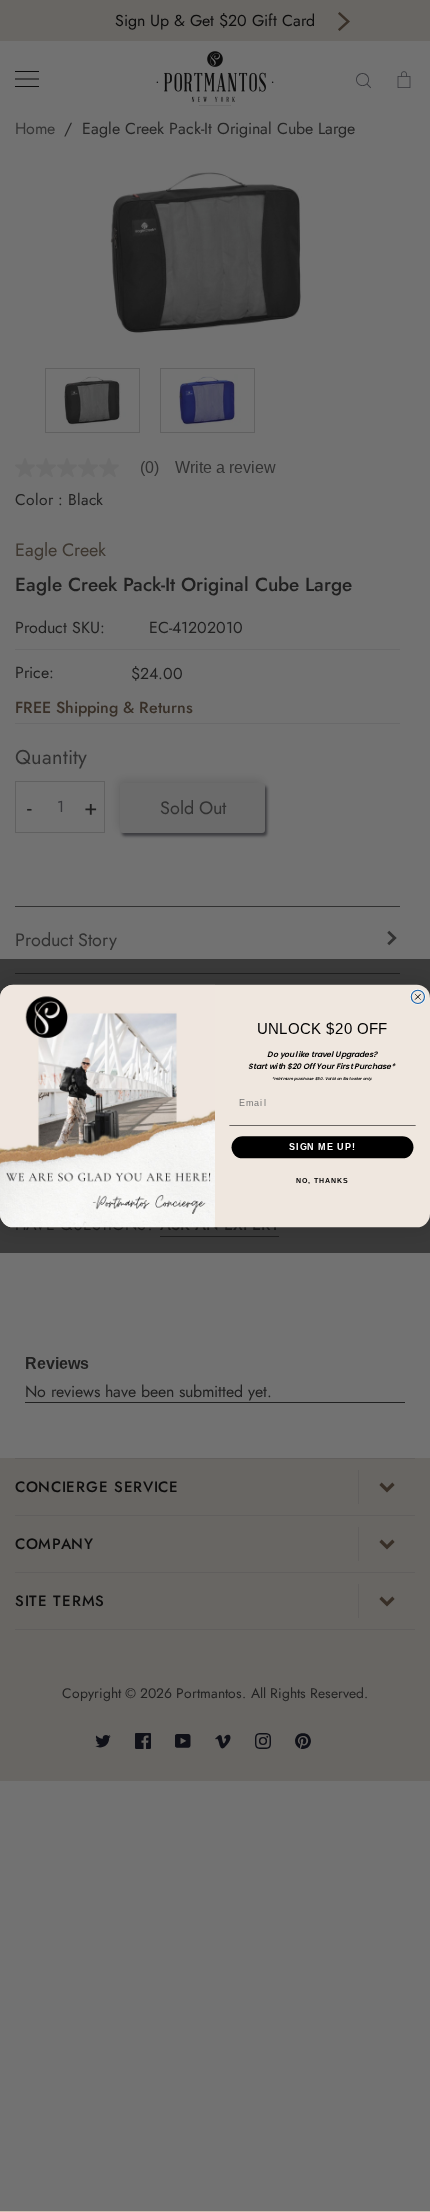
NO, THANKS (322, 1181)
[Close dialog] (417, 996)
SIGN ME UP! (322, 1147)
